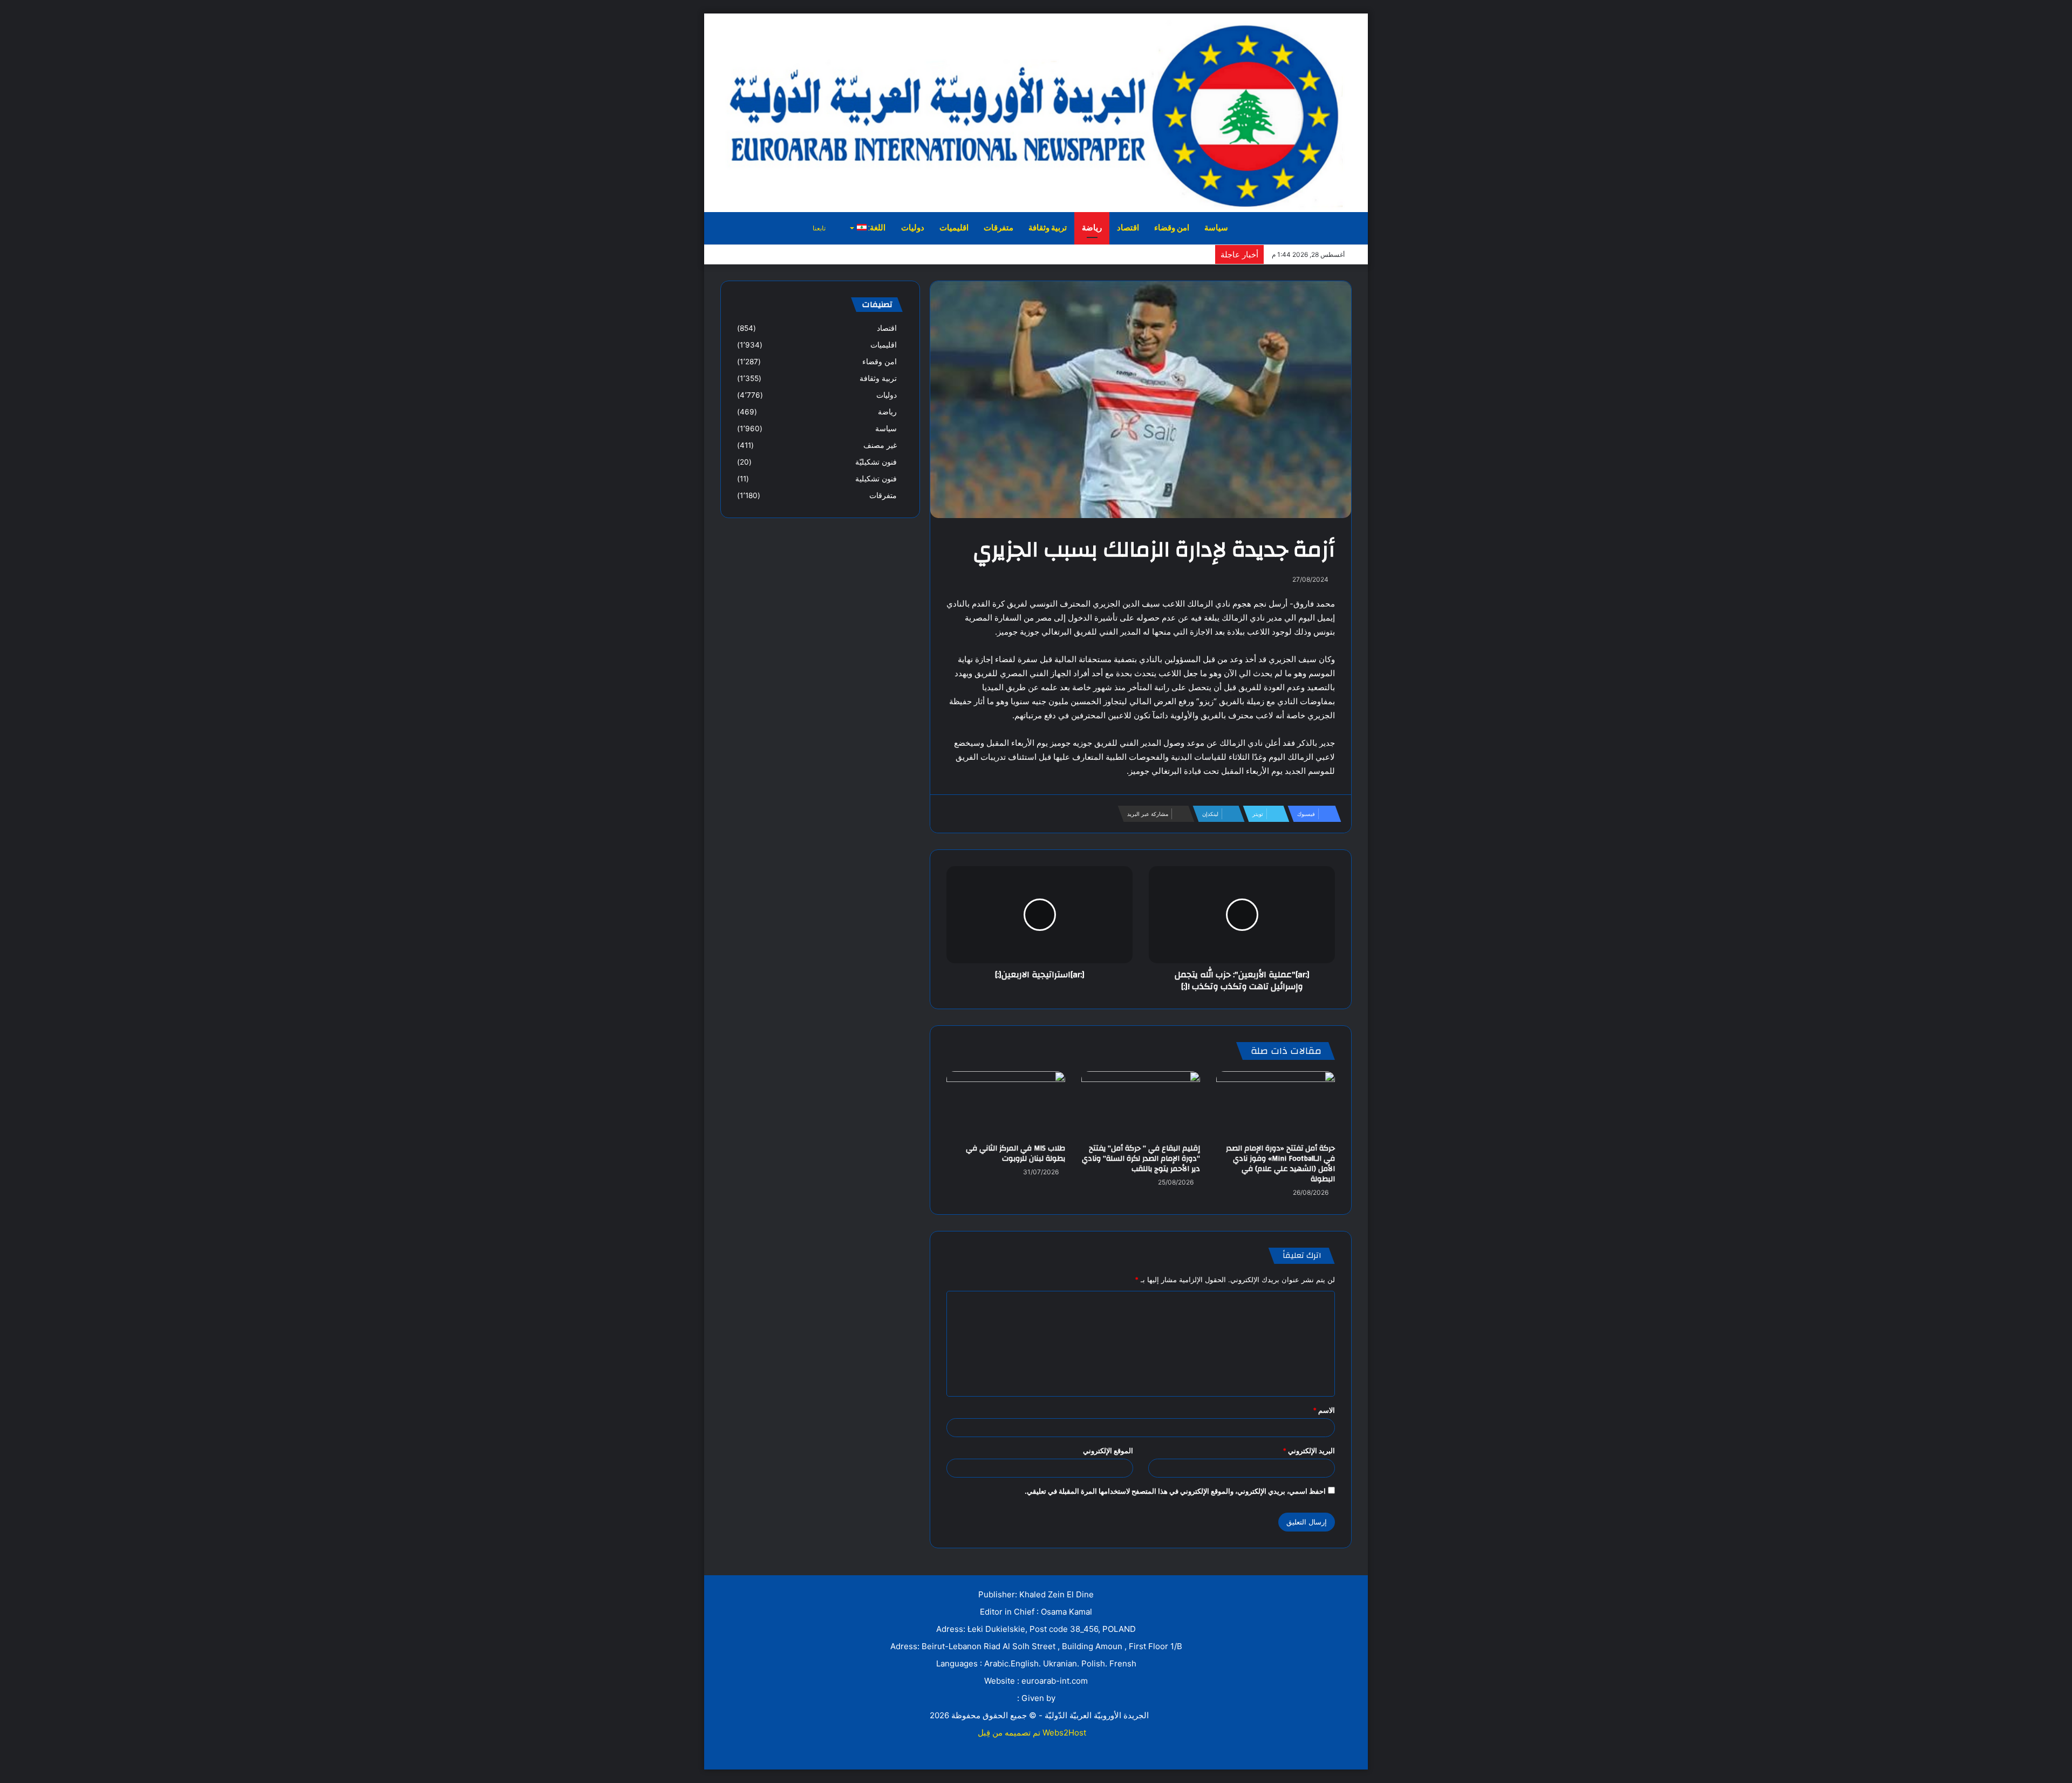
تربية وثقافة (1048, 228)
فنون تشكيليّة (876, 462)
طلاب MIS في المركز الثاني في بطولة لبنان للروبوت (1015, 1153)
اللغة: (876, 228)
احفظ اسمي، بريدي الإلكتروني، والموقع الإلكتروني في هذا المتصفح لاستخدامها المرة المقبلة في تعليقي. (1175, 1491)
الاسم (1324, 1410)
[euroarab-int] (1036, 112)
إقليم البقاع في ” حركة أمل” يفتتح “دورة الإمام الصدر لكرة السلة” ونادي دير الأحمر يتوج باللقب (1141, 1159)
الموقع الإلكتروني (1108, 1451)
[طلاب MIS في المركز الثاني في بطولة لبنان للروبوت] (1006, 1105)
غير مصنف (880, 445)
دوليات (913, 228)
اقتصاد (1128, 228)
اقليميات (954, 228)
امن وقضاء (1172, 228)
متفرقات (998, 228)
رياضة (1092, 228)
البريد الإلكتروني (1309, 1451)
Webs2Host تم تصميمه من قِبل (1032, 1733)
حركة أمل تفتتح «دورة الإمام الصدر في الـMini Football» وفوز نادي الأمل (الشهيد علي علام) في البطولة (1280, 1164)
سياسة (1216, 228)
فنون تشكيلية (876, 479)
